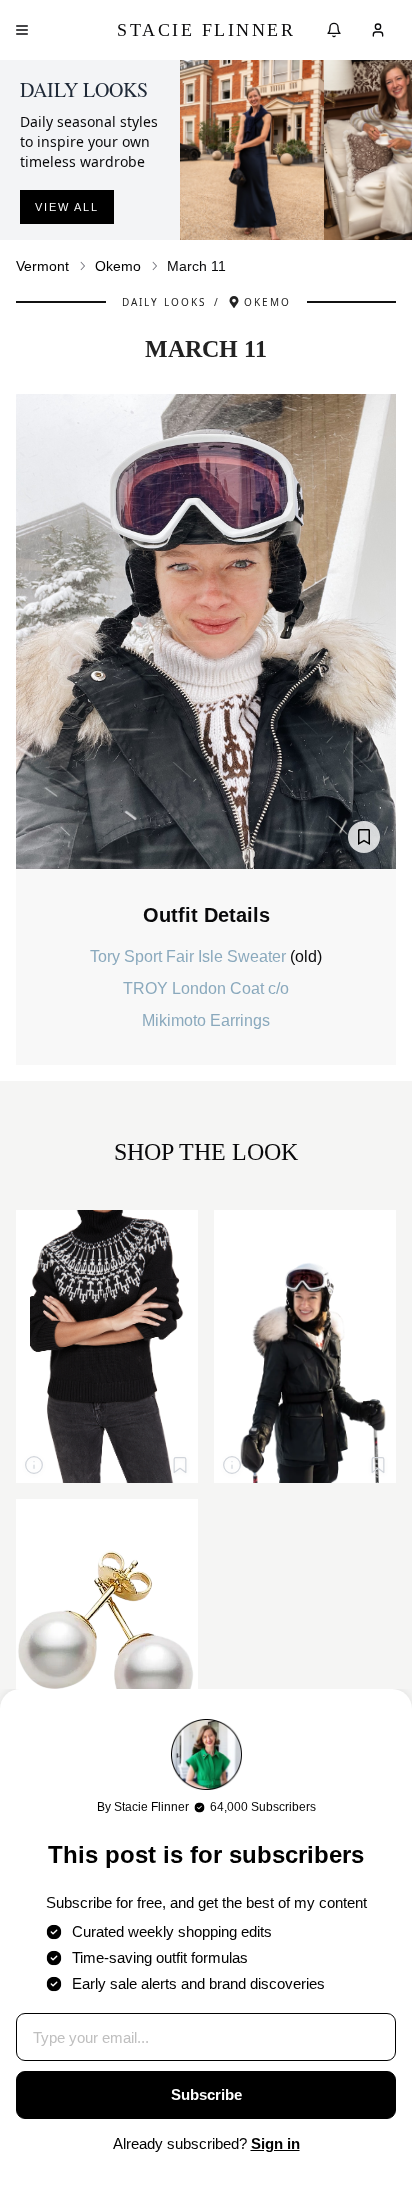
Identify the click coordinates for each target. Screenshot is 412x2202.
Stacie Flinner (206, 30)
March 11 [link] (196, 266)
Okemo (118, 266)
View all (67, 207)
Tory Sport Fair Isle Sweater (190, 956)
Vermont (42, 266)
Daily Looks (164, 302)
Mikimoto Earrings (206, 1020)
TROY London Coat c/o (206, 988)
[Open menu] (22, 30)
